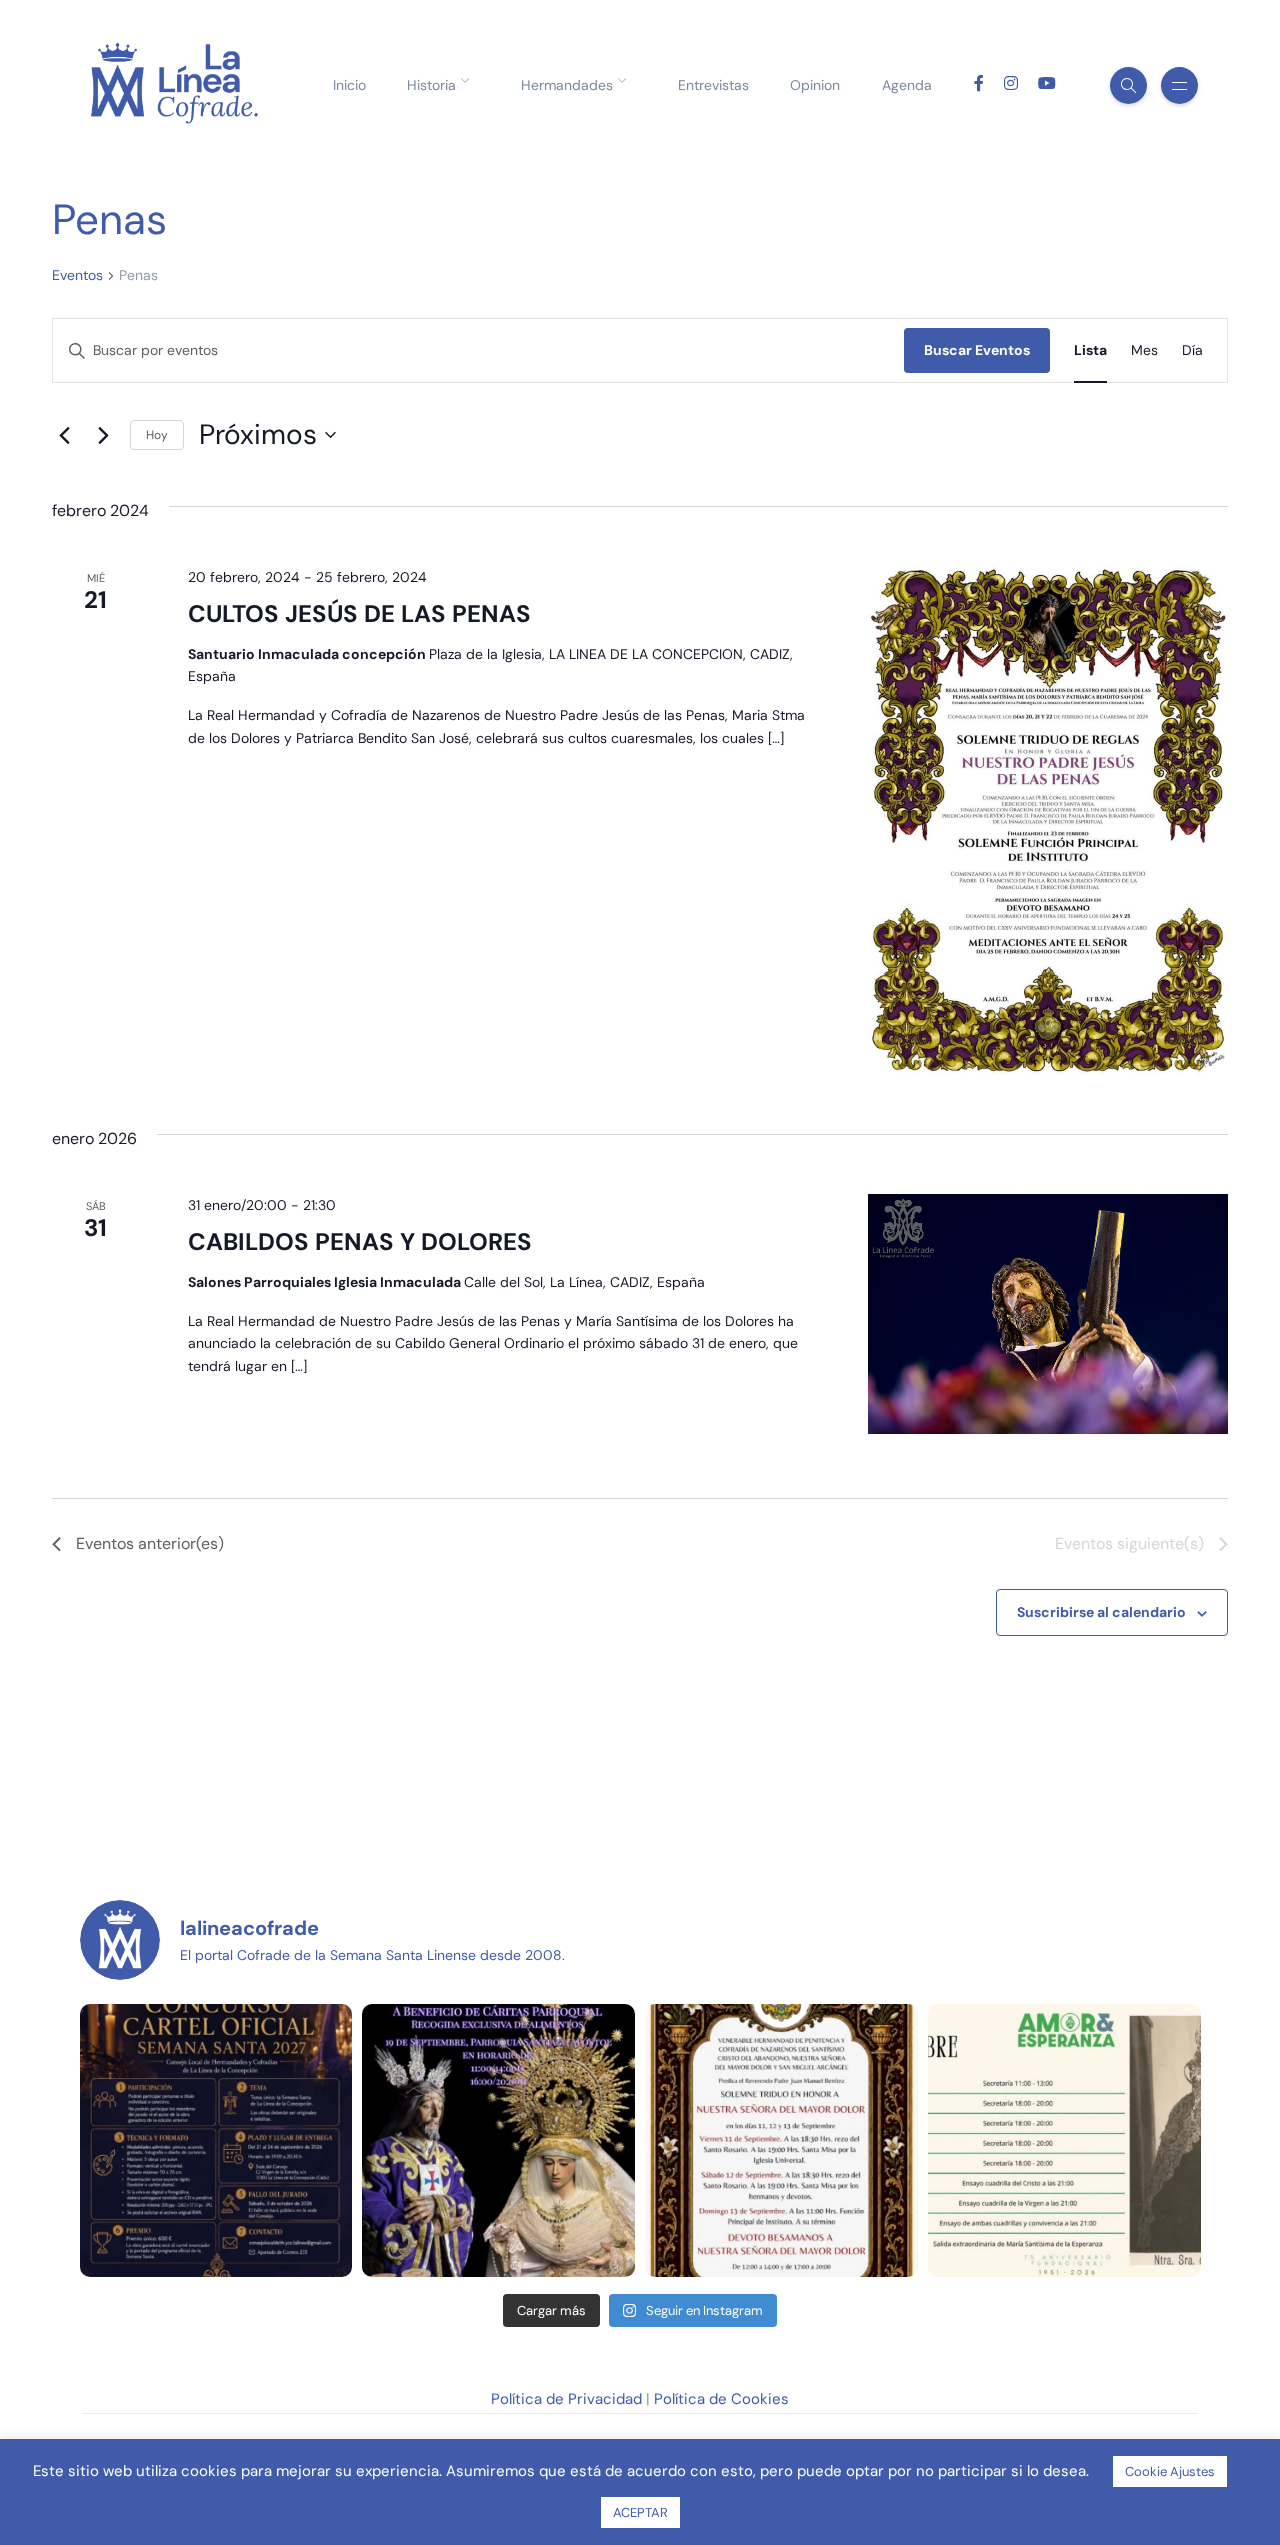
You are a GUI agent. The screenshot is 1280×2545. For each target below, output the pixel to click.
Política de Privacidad (566, 2399)
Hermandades (567, 85)
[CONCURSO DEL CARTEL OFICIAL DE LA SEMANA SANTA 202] (216, 2140)
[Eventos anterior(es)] (64, 435)
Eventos (77, 275)
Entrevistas (713, 85)
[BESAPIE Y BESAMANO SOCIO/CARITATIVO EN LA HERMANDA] (498, 2140)
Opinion (815, 85)
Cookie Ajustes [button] (1170, 2471)
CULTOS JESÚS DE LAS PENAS (359, 613)
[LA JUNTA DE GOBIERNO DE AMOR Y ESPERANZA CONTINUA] (1064, 2140)
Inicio (349, 85)
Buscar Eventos (977, 350)
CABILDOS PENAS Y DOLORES (360, 1241)
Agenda (907, 85)
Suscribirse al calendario (1101, 1612)
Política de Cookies (721, 2399)
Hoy (157, 435)
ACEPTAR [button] (640, 2512)
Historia (431, 85)
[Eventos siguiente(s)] (103, 435)
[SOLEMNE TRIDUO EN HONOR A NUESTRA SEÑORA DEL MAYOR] (781, 2140)
